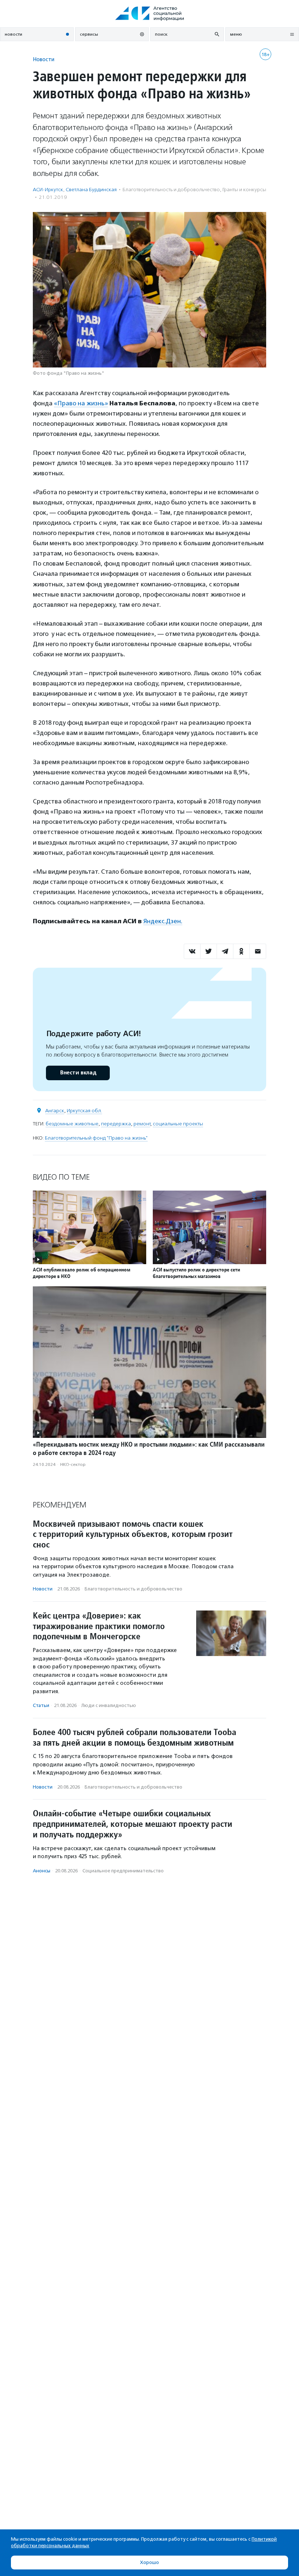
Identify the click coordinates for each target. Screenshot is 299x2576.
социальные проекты (178, 1124)
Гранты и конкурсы (244, 190)
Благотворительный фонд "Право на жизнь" (96, 1138)
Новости (44, 59)
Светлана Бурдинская (91, 190)
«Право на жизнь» (81, 403)
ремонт (142, 1124)
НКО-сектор (73, 1464)
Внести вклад (78, 1073)
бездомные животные (72, 1124)
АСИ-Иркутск (48, 190)
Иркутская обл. (84, 1111)
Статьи (41, 1705)
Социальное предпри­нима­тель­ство (123, 1871)
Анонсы (42, 1871)
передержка (116, 1124)
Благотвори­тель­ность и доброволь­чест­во (171, 190)
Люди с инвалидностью (109, 1705)
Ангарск (55, 1111)
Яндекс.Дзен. (163, 921)
